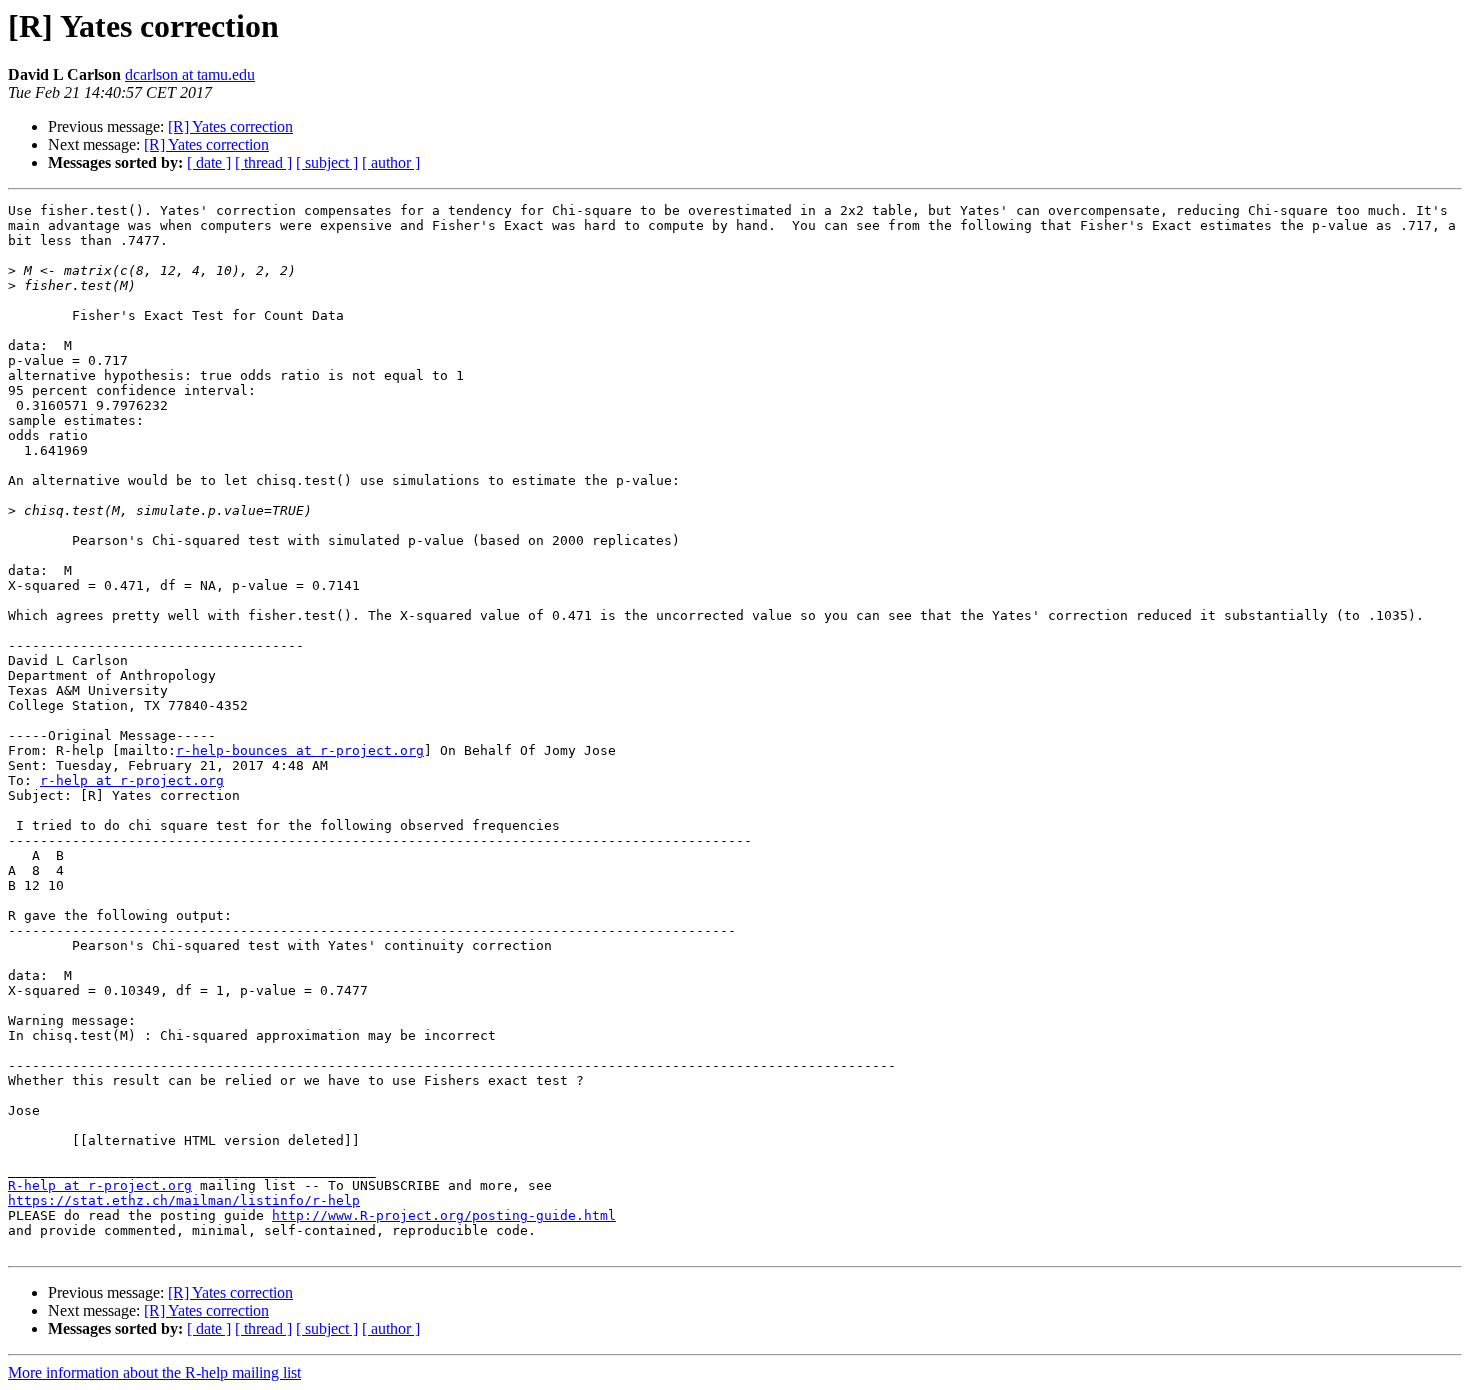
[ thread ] (263, 162)
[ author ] (391, 162)
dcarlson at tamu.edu (190, 74)
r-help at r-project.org (132, 780)
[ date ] (209, 162)
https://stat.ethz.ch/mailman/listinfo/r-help (184, 1200)
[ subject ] (327, 162)
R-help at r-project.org (100, 1185)
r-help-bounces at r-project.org (300, 750)
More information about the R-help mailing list (154, 1372)
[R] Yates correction (230, 126)
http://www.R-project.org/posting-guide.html (444, 1215)
